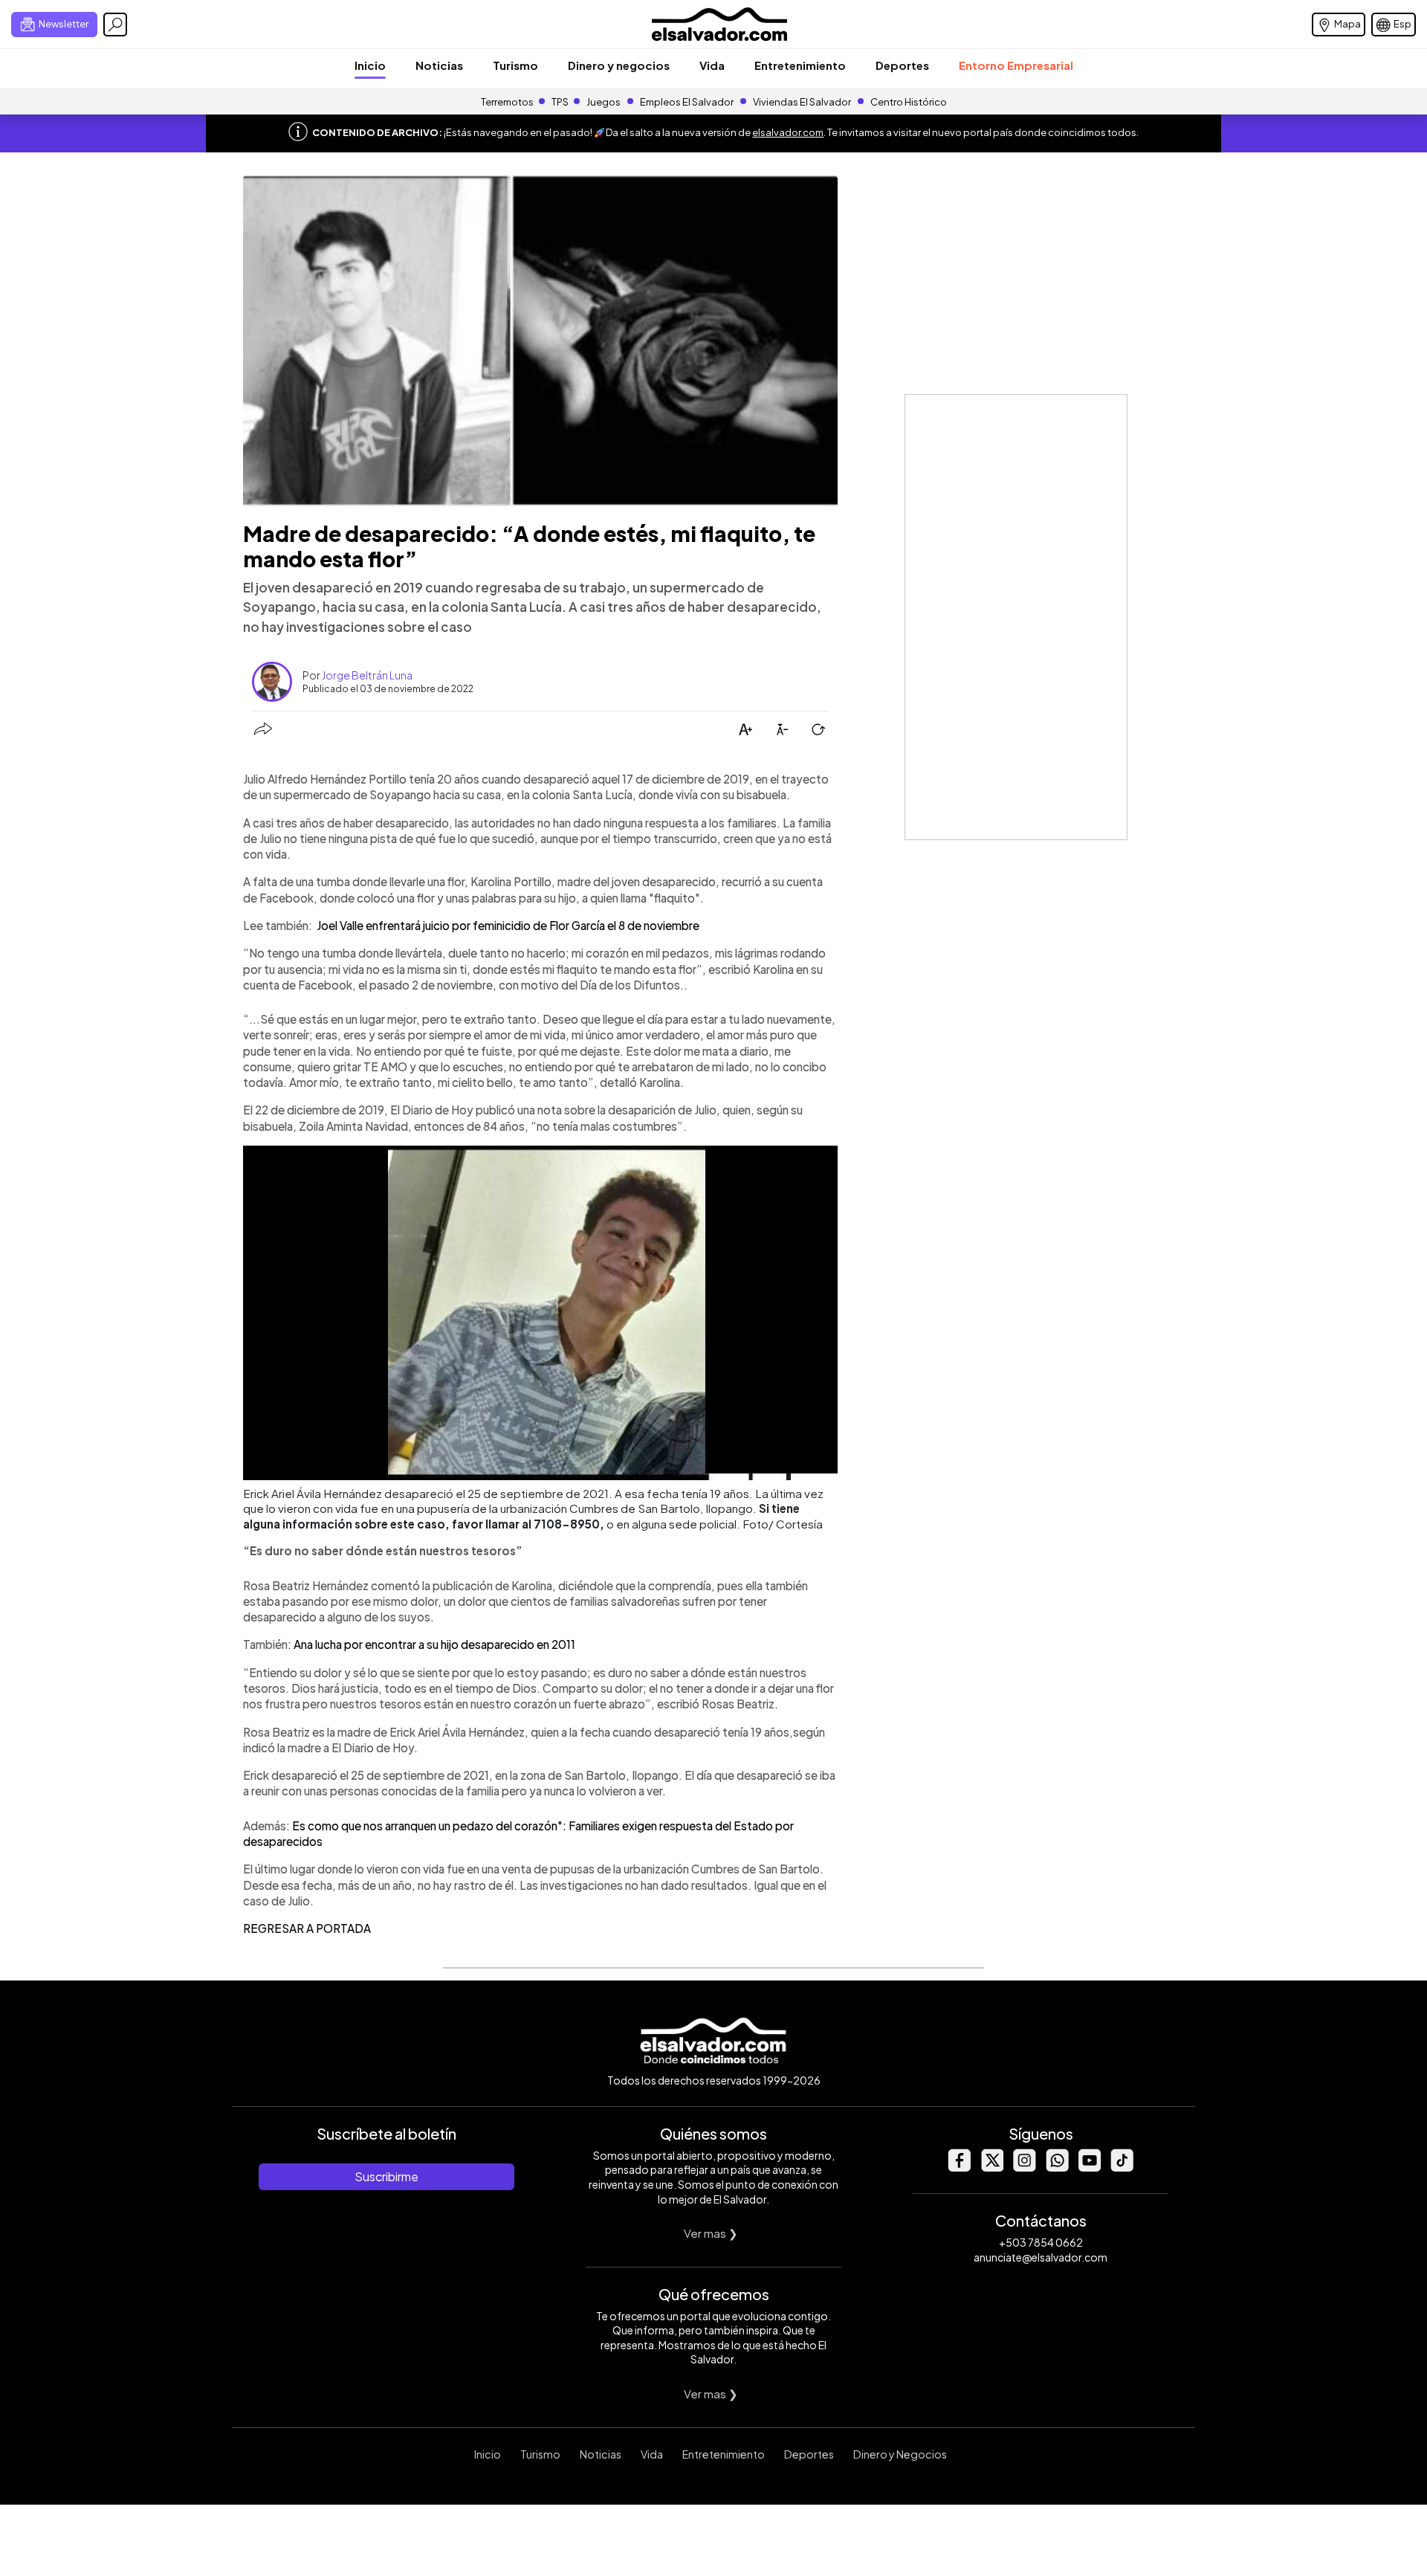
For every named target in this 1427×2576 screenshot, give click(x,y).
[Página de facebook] (959, 2167)
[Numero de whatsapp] (1057, 2167)
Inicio (370, 65)
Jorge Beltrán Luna (367, 675)
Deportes (902, 65)
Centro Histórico (909, 102)
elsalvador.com (788, 132)
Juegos (604, 102)
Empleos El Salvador (687, 102)
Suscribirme (386, 2176)
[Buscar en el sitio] (115, 25)
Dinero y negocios (619, 65)
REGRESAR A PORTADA (307, 1928)
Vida (712, 65)
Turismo (515, 65)
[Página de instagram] (1024, 2167)
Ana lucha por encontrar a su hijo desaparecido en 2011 (434, 1644)
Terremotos (507, 102)
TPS (560, 102)
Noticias (439, 65)
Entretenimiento (800, 65)
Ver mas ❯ (711, 2233)
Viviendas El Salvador (802, 102)
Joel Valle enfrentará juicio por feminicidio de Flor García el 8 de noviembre (507, 925)
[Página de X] (991, 2167)
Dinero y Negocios (900, 2454)
